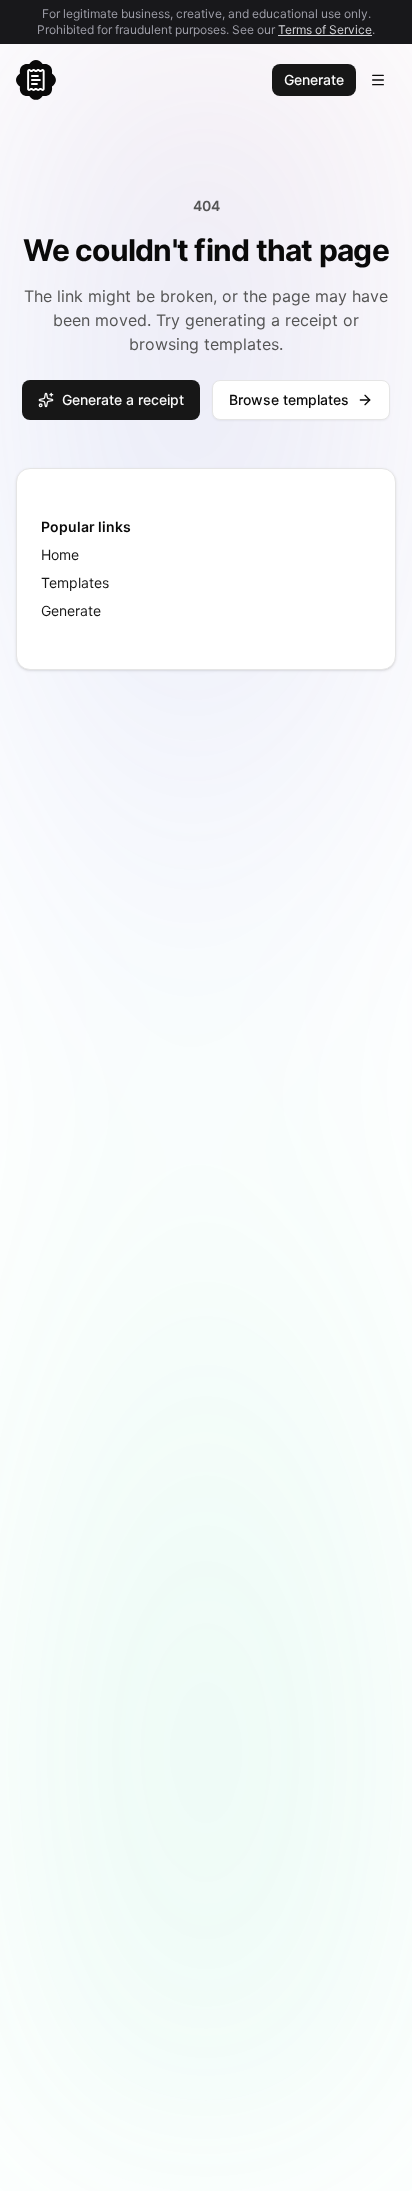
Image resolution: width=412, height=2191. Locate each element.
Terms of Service (325, 29)
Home (60, 554)
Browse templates (289, 399)
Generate (314, 79)
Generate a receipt (123, 399)
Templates (75, 582)
